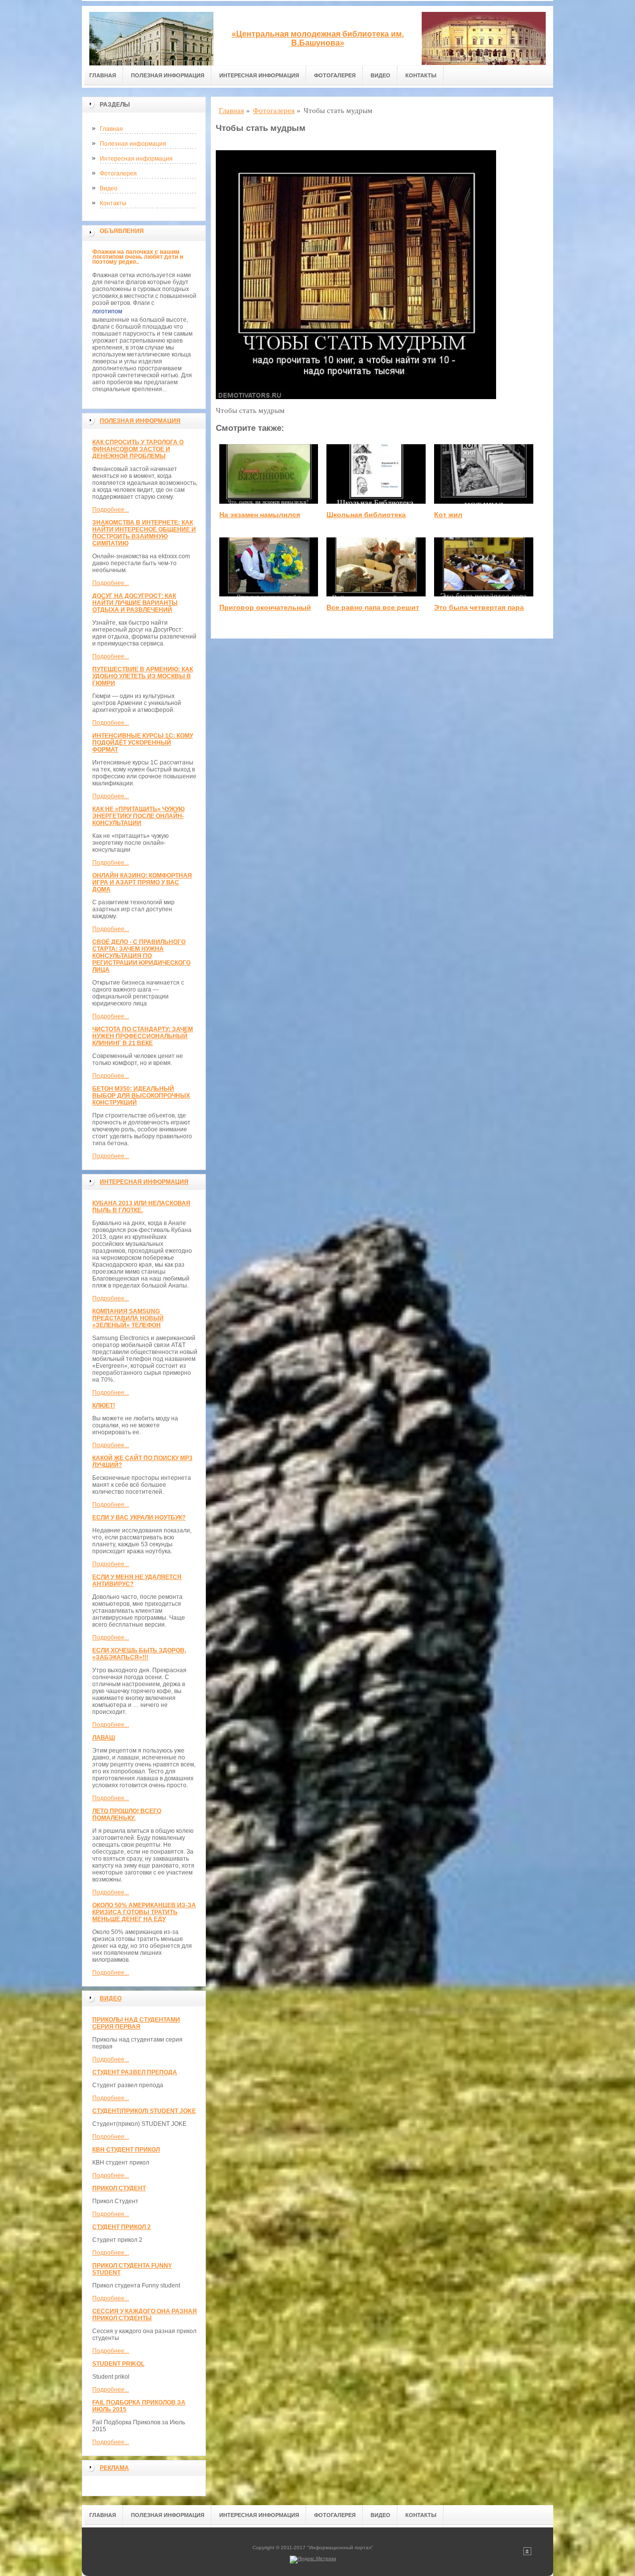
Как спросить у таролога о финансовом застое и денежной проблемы (138, 449)
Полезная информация (168, 75)
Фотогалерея (335, 75)
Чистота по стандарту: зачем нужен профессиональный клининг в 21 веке (143, 1036)
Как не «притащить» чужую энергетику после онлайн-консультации (138, 816)
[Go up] (527, 2553)
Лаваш (104, 1738)
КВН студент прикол (126, 2150)
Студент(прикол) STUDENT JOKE (144, 2111)
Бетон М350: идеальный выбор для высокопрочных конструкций (141, 1096)
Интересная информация (259, 75)
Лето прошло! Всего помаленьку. (127, 1815)
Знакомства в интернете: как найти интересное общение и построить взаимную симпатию (144, 533)
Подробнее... (111, 510)
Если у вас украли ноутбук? (139, 1518)
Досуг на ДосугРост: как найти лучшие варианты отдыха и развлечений (135, 603)
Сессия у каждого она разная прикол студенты (145, 2315)
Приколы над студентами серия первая (136, 2023)
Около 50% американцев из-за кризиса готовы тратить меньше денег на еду (144, 1912)
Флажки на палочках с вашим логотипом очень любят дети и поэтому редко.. (138, 257)
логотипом (107, 311)
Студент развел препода (135, 2072)
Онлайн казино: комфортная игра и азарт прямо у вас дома (142, 882)
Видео (381, 75)
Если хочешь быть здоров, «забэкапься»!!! (139, 1654)
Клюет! (104, 1405)
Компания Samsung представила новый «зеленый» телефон (128, 1318)
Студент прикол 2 (122, 2227)
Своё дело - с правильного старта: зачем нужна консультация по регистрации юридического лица (141, 956)
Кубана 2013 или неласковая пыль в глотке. (141, 1207)
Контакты (421, 75)
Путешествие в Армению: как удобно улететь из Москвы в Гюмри (143, 676)
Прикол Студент (119, 2188)
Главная (103, 75)
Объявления (122, 231)
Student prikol (118, 2364)
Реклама (114, 2468)
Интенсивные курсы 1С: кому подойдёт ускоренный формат (143, 743)
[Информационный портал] (151, 36)
